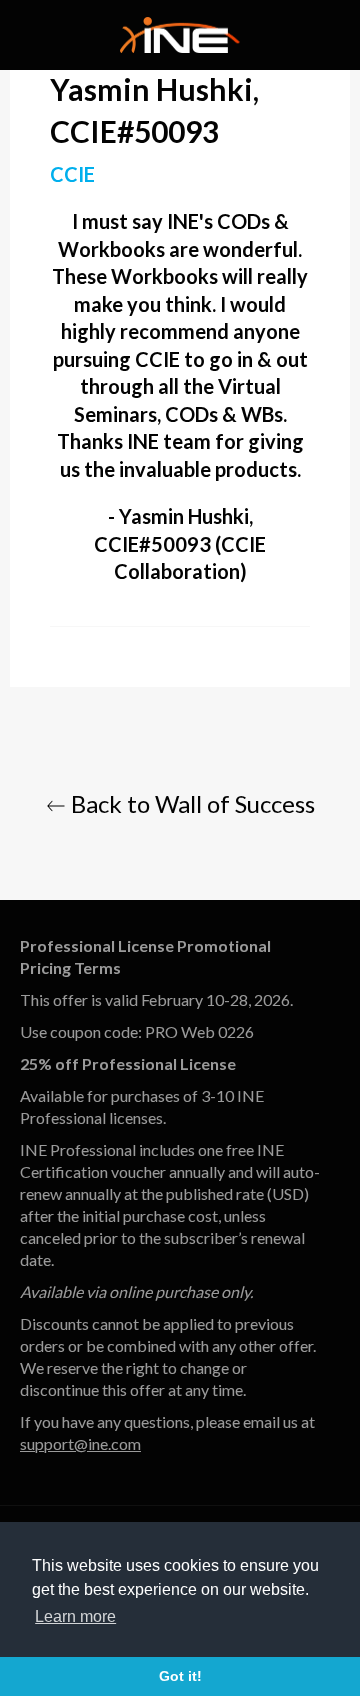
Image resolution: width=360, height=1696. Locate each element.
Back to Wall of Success (190, 803)
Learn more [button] (75, 1616)
